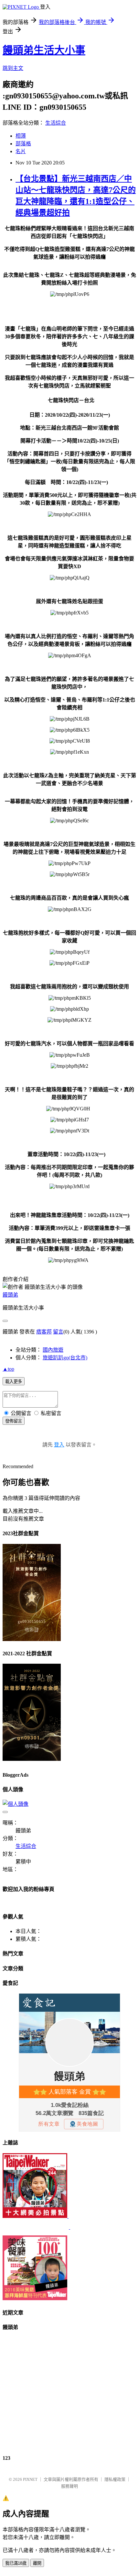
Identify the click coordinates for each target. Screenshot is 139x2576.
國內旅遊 (53, 1350)
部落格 (23, 144)
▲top (8, 1369)
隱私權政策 (115, 2479)
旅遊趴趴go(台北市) (65, 1358)
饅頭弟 (10, 1295)
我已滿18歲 (16, 2563)
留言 (58, 1332)
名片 (21, 151)
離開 (37, 2563)
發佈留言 (14, 1421)
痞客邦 (44, 1332)
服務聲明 (69, 2486)
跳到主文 (13, 68)
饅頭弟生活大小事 (44, 50)
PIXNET (30, 2479)
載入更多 (14, 1382)
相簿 (21, 136)
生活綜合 (56, 123)
